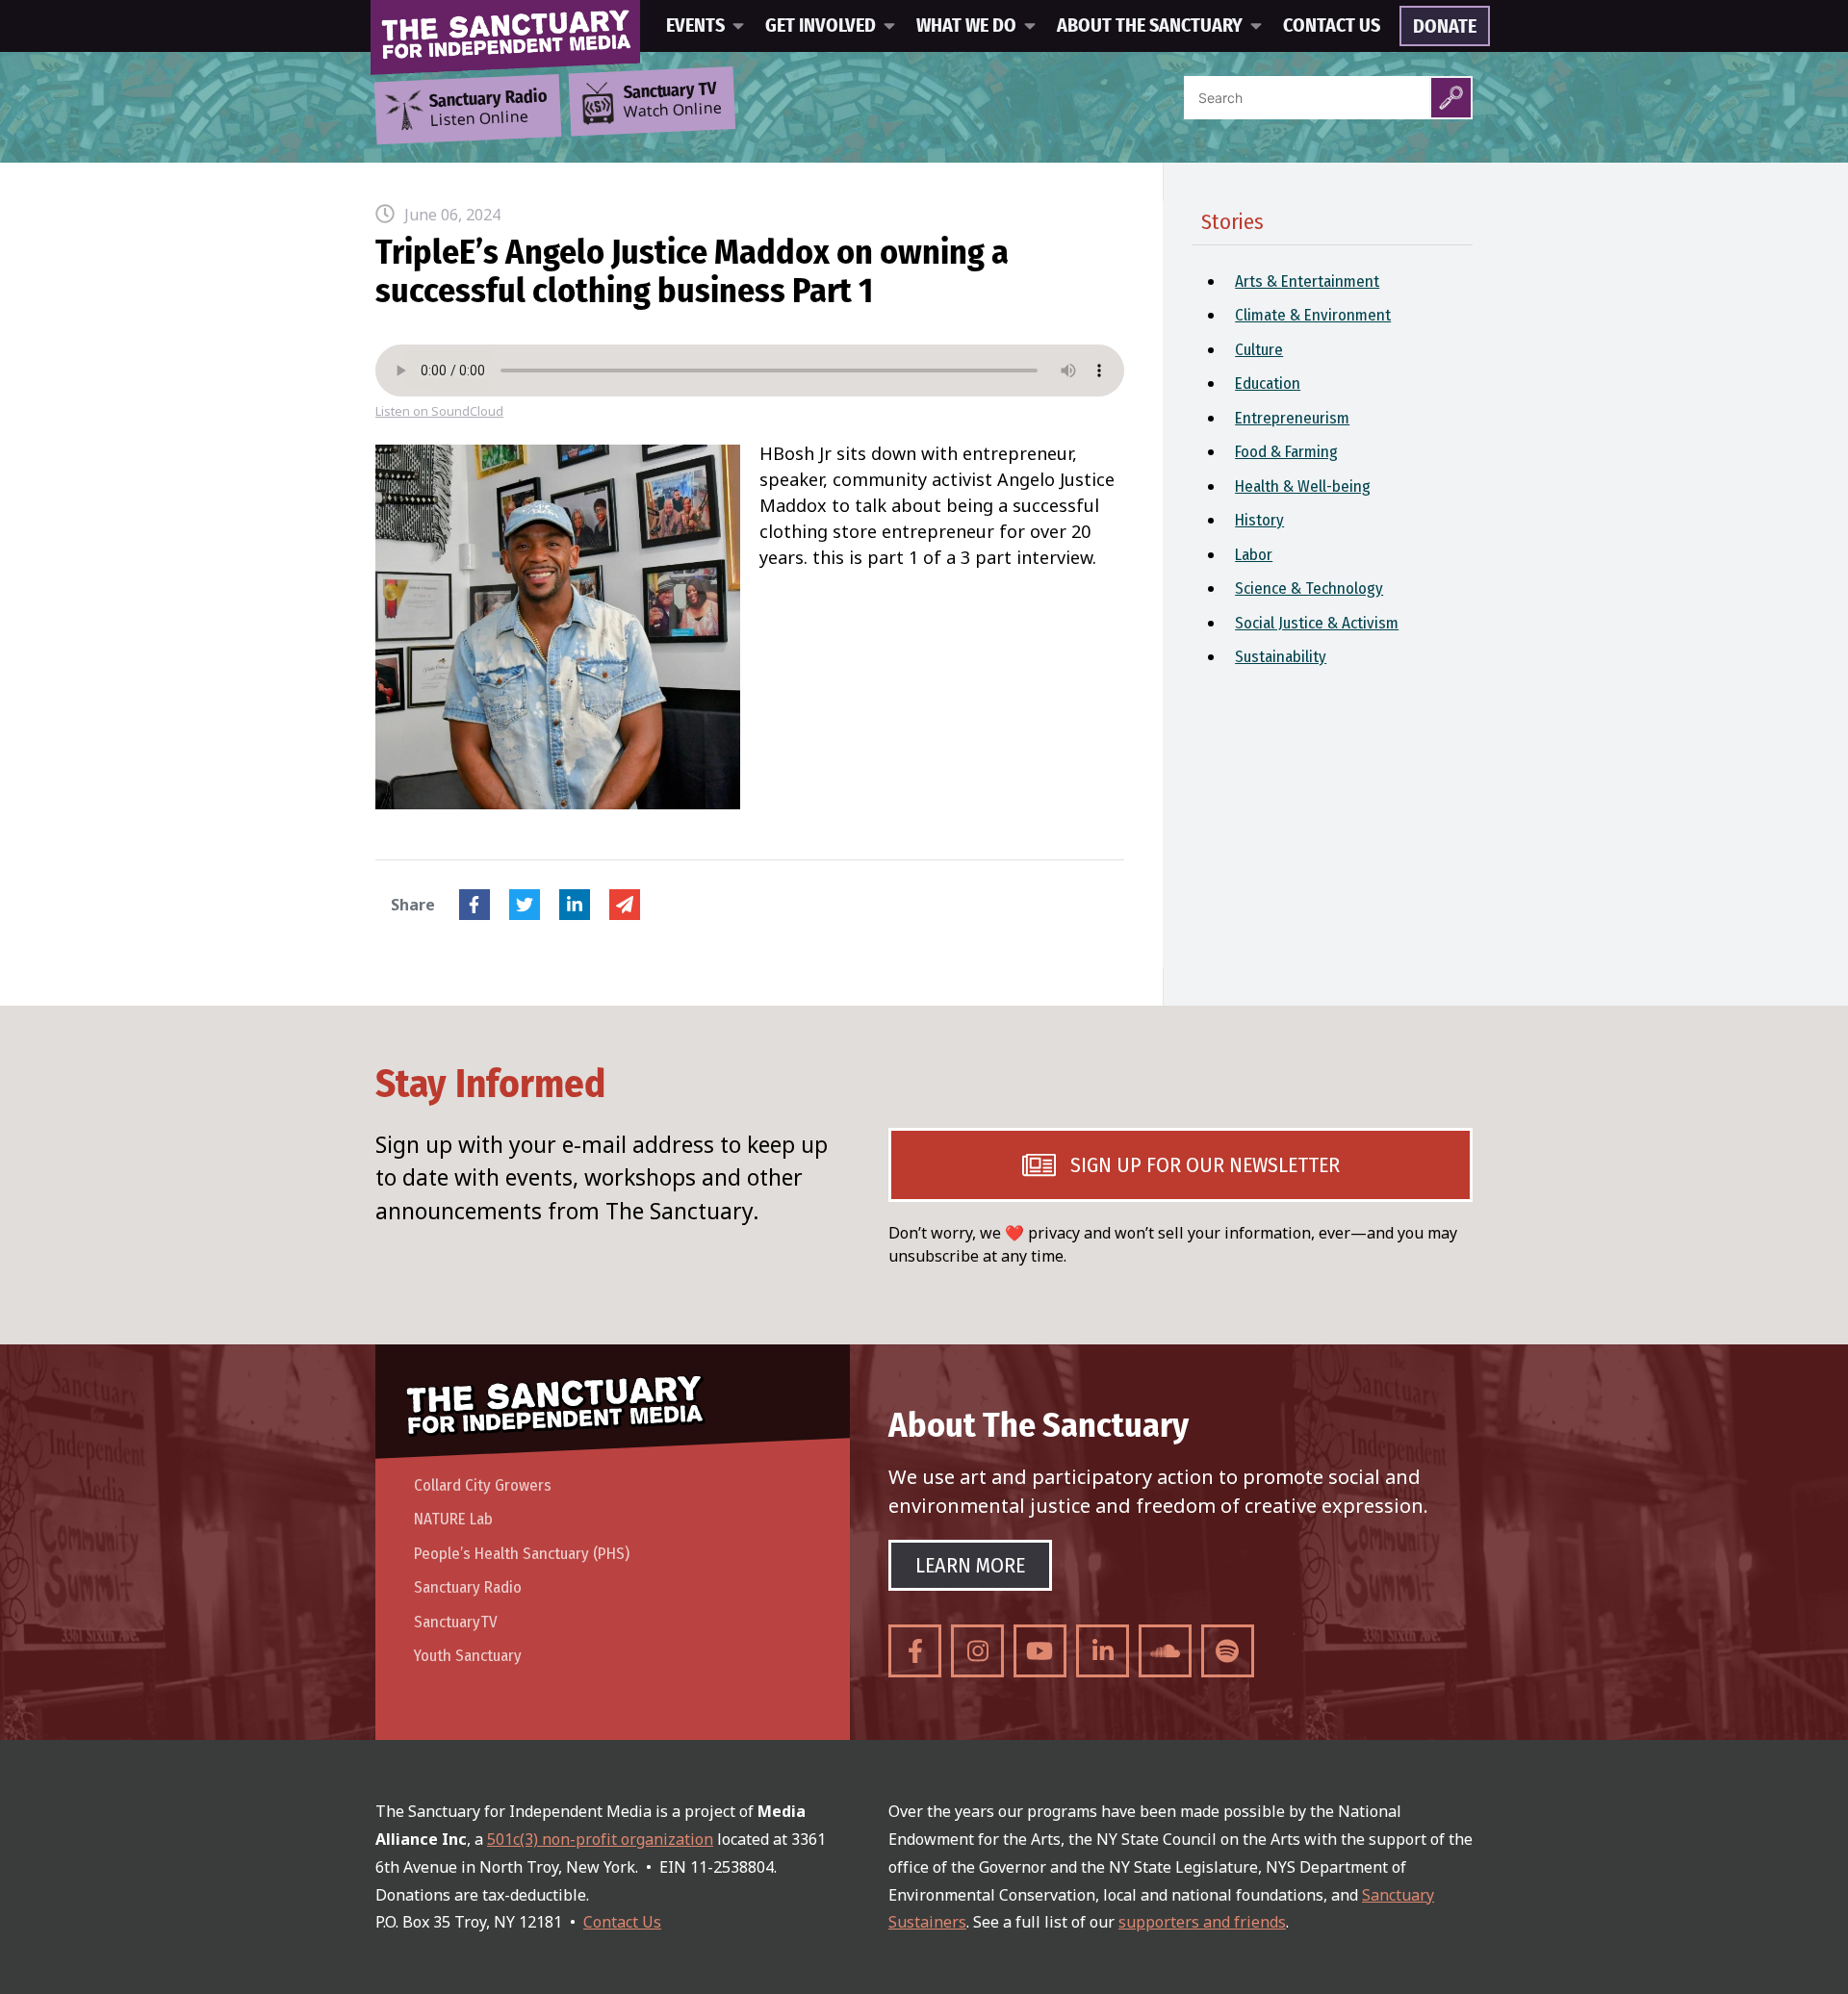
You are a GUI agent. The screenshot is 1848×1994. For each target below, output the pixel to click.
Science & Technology (1309, 588)
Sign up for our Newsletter (1205, 1165)
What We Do (966, 26)
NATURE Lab (453, 1519)
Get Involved (821, 26)
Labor (1254, 555)
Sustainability (1281, 657)
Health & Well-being (1303, 486)
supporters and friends (1202, 1922)
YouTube (1040, 1651)
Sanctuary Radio (468, 1587)
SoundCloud (1165, 1651)
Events (695, 26)
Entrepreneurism (1292, 418)
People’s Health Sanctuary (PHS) (522, 1554)
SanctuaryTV (456, 1622)
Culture (1259, 350)
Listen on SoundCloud (439, 411)
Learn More (970, 1565)
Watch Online (673, 101)
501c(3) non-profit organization (600, 1839)
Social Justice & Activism (1317, 623)
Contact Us (1332, 26)
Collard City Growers (483, 1485)
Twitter (525, 905)
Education (1268, 383)
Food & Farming (1286, 452)
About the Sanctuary (1150, 26)
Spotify (1228, 1651)
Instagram (977, 1651)
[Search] (1451, 98)
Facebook (475, 905)
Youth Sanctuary (468, 1656)
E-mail (625, 905)
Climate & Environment (1313, 315)
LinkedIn (575, 905)
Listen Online (488, 109)
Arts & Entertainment (1307, 281)
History (1259, 520)
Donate (1445, 27)
